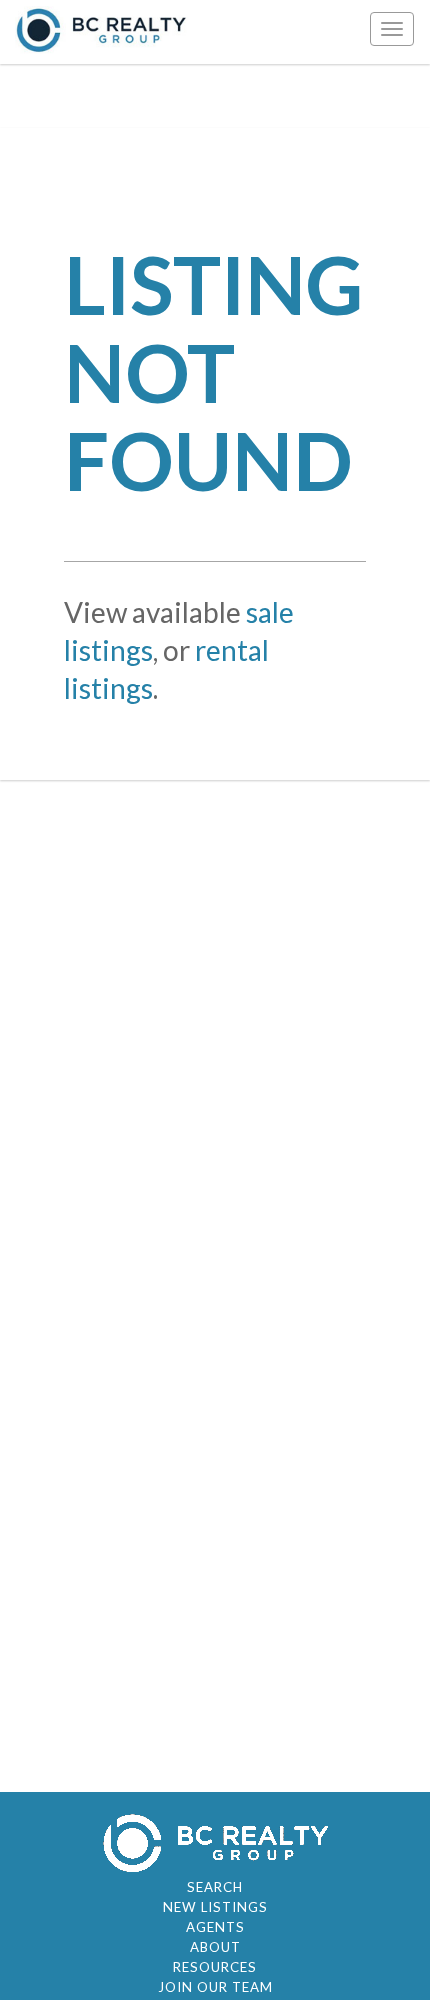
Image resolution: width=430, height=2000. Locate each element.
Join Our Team (215, 1987)
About (215, 1947)
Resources (215, 1967)
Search (215, 1887)
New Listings (215, 1907)
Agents (215, 1927)
